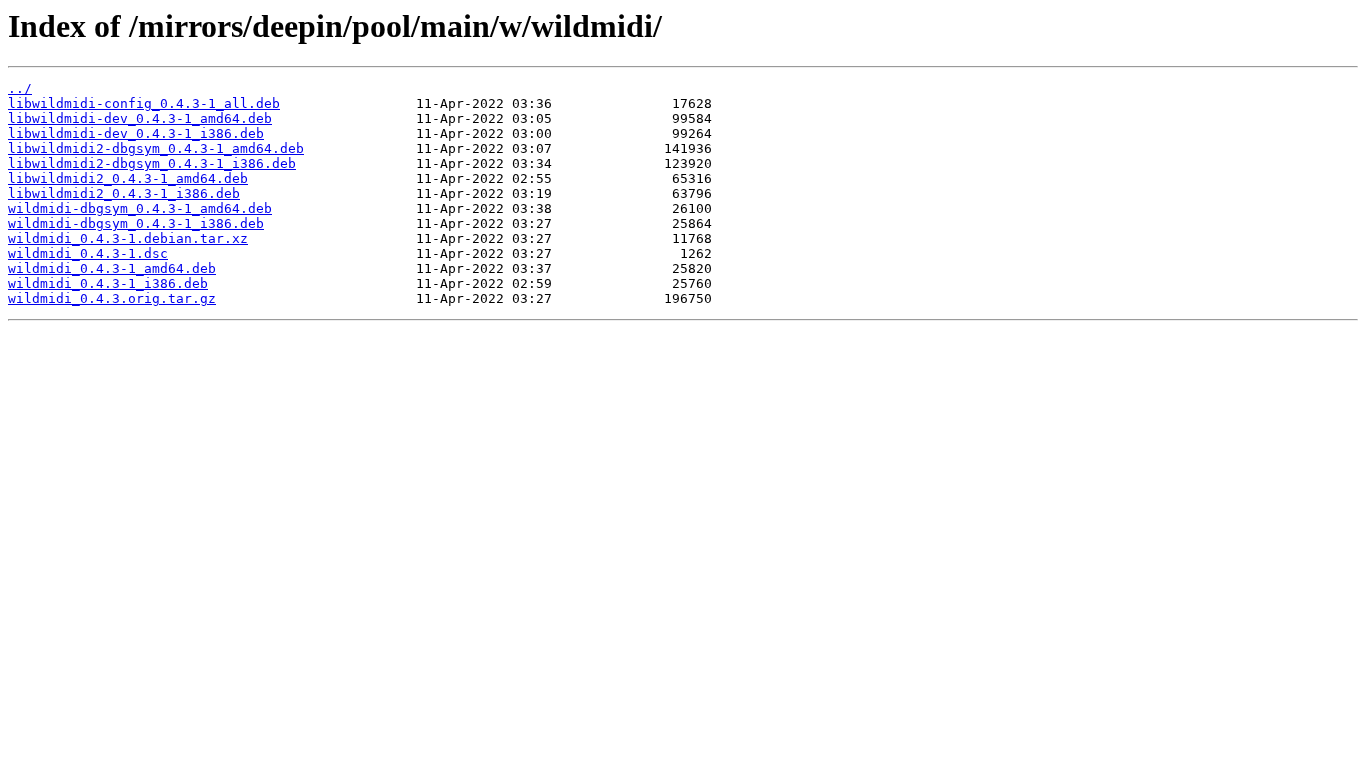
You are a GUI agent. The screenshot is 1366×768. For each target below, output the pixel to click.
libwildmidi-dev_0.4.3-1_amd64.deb (140, 118)
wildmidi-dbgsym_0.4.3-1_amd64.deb (140, 208)
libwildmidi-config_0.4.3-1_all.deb (144, 103)
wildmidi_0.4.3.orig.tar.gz (112, 298)
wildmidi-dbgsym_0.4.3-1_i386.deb (136, 223)
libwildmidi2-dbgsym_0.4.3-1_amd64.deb (156, 148)
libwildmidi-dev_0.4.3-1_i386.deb (136, 133)
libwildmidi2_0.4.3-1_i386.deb (124, 193)
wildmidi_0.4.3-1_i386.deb (108, 283)
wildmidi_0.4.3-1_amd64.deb (112, 268)
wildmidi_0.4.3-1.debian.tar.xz (128, 238)
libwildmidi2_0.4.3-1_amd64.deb (128, 178)
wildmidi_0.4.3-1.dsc (88, 253)
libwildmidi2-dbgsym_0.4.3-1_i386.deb (152, 163)
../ (20, 88)
